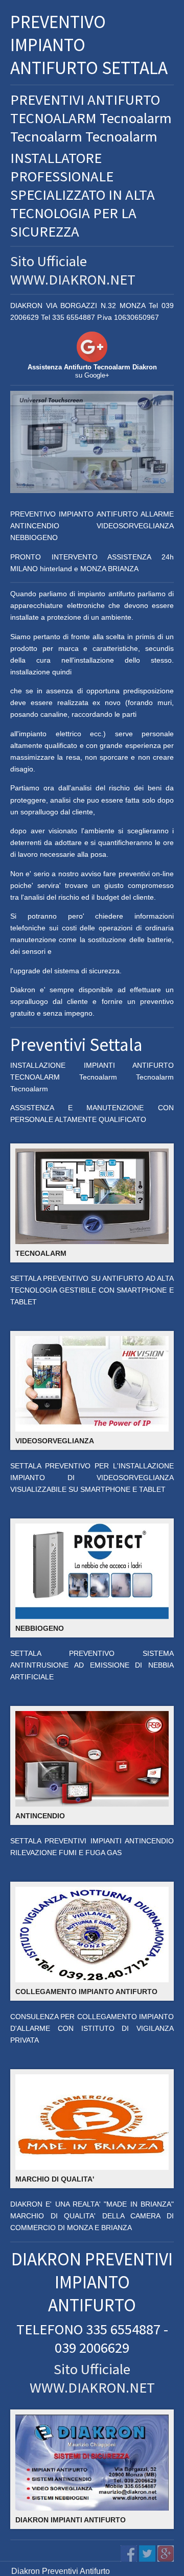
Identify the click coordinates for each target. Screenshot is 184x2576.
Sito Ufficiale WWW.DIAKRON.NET (73, 270)
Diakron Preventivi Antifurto (61, 2571)
